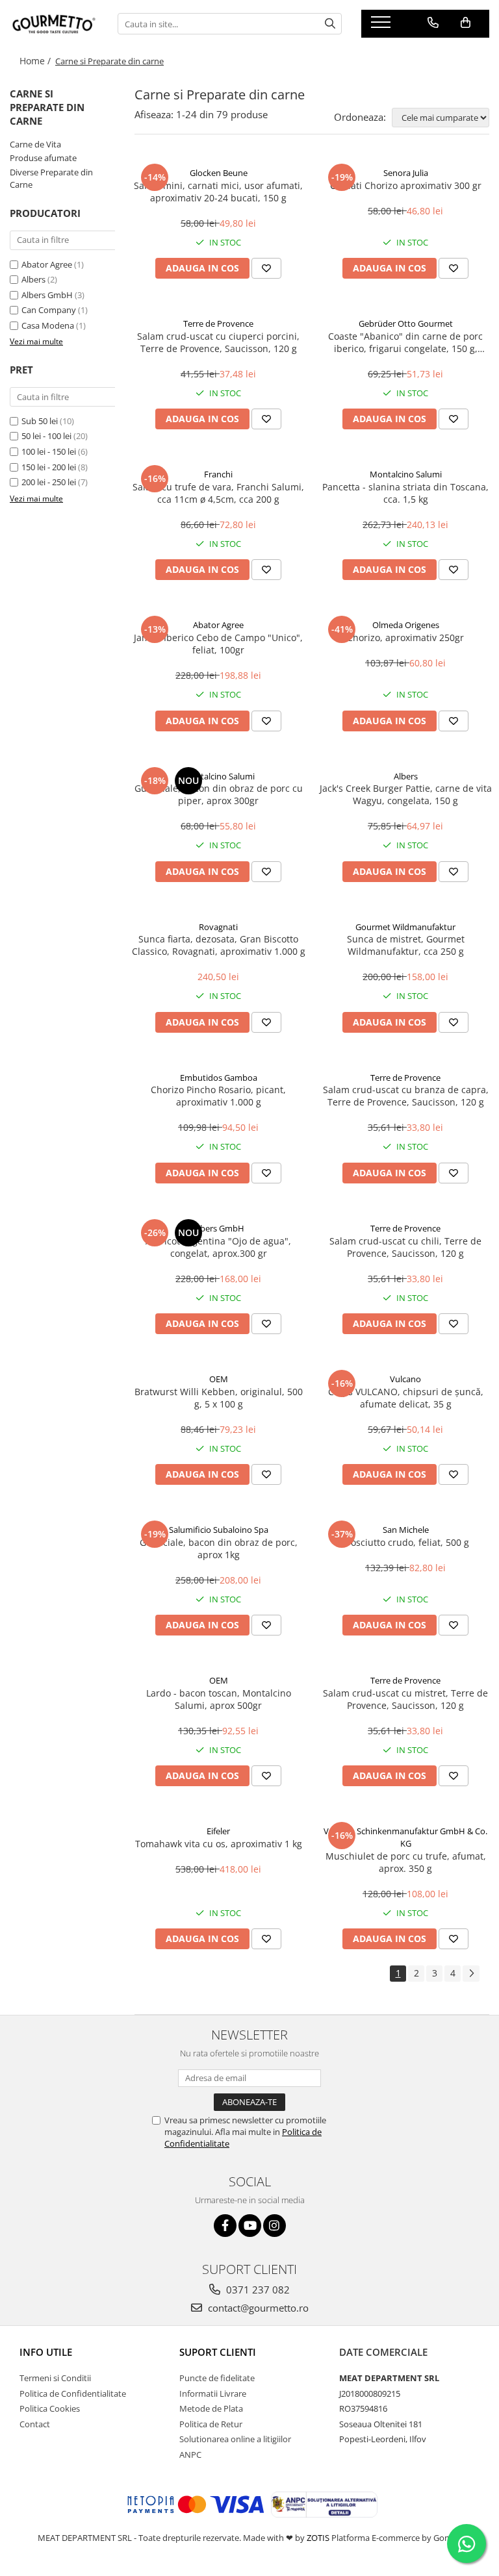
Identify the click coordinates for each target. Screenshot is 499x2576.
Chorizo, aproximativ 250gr (405, 638)
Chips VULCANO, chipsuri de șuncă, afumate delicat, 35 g (406, 1398)
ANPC (190, 2455)
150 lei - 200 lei (49, 467)
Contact (35, 2424)
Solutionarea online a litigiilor (235, 2439)
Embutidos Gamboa (219, 1078)
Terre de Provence (218, 323)
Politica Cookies (50, 2408)
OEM (219, 1379)
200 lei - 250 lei (49, 482)
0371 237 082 (257, 2290)
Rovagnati (218, 927)
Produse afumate (43, 158)
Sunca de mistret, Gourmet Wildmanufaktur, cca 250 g (406, 945)
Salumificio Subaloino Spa (219, 1530)
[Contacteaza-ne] (433, 23)
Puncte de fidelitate (217, 2378)
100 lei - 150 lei (49, 451)
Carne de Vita (35, 144)
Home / (36, 61)
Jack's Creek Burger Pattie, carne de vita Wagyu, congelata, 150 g (406, 794)
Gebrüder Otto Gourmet (406, 323)
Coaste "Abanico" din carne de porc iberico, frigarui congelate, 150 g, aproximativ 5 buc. (405, 342)
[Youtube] (250, 2226)
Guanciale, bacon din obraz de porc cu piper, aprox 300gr (219, 794)
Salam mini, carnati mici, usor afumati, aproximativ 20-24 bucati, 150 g (218, 192)
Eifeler (218, 1831)
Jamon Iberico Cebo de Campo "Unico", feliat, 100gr (218, 644)
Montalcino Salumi (406, 474)
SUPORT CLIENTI (218, 2352)
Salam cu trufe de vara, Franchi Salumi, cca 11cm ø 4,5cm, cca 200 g (218, 493)
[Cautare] (330, 24)
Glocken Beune (219, 173)
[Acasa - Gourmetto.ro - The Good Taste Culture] (54, 24)
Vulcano (405, 1379)
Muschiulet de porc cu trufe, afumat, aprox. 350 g (406, 1862)
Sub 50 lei (40, 421)
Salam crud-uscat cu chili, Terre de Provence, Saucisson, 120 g (405, 1247)
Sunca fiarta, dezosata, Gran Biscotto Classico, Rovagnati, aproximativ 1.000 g (219, 945)
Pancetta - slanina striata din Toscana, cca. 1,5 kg (405, 493)
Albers (33, 279)
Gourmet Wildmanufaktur (405, 927)
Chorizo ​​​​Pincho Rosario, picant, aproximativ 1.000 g (218, 1096)
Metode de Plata (211, 2408)
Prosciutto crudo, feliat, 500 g (405, 1542)
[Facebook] (225, 2226)
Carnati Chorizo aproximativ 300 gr (406, 185)
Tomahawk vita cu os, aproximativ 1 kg (219, 1844)
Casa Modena (48, 325)
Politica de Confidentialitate (73, 2393)
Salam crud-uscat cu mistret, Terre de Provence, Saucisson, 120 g (405, 1699)
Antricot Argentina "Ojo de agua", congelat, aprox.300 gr (218, 1247)
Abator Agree (47, 264)
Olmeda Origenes (406, 625)
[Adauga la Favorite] (266, 268)
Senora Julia (406, 173)
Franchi (218, 474)
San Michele (406, 1530)
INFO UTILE (46, 2352)
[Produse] (382, 26)
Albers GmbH (47, 295)
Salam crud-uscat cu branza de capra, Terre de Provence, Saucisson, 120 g (406, 1096)
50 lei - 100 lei (46, 436)
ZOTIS (318, 2538)
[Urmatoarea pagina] (471, 1974)
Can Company (49, 310)
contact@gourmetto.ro (257, 2308)
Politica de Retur (211, 2424)
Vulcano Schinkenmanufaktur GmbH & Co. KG (405, 1837)
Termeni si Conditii (55, 2378)
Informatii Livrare (213, 2393)
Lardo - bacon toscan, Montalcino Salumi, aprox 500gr (219, 1699)
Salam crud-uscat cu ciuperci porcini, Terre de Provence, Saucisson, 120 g (218, 342)
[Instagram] (275, 2226)
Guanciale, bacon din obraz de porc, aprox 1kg (219, 1548)
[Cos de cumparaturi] (466, 23)
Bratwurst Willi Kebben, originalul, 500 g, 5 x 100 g (219, 1398)
